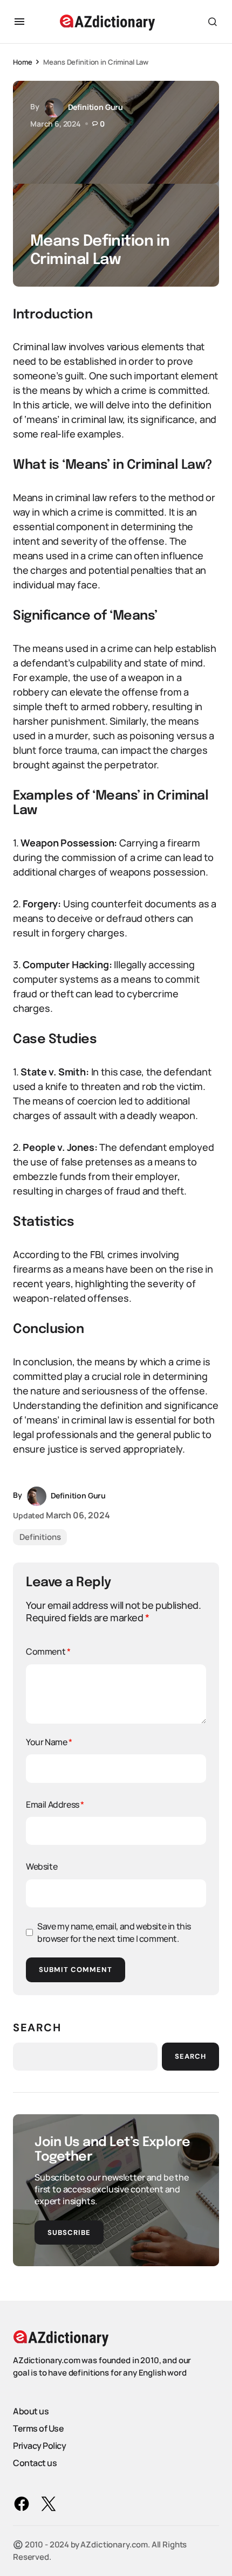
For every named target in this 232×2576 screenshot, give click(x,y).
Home (22, 62)
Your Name (49, 1742)
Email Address (55, 1804)
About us (31, 2411)
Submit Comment (76, 1970)
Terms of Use (38, 2428)
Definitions (40, 1537)
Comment (48, 1651)
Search (37, 2028)
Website (42, 1866)
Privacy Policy (39, 2446)
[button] (19, 22)
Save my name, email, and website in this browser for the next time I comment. (114, 1932)
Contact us (35, 2463)
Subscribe (69, 2233)
